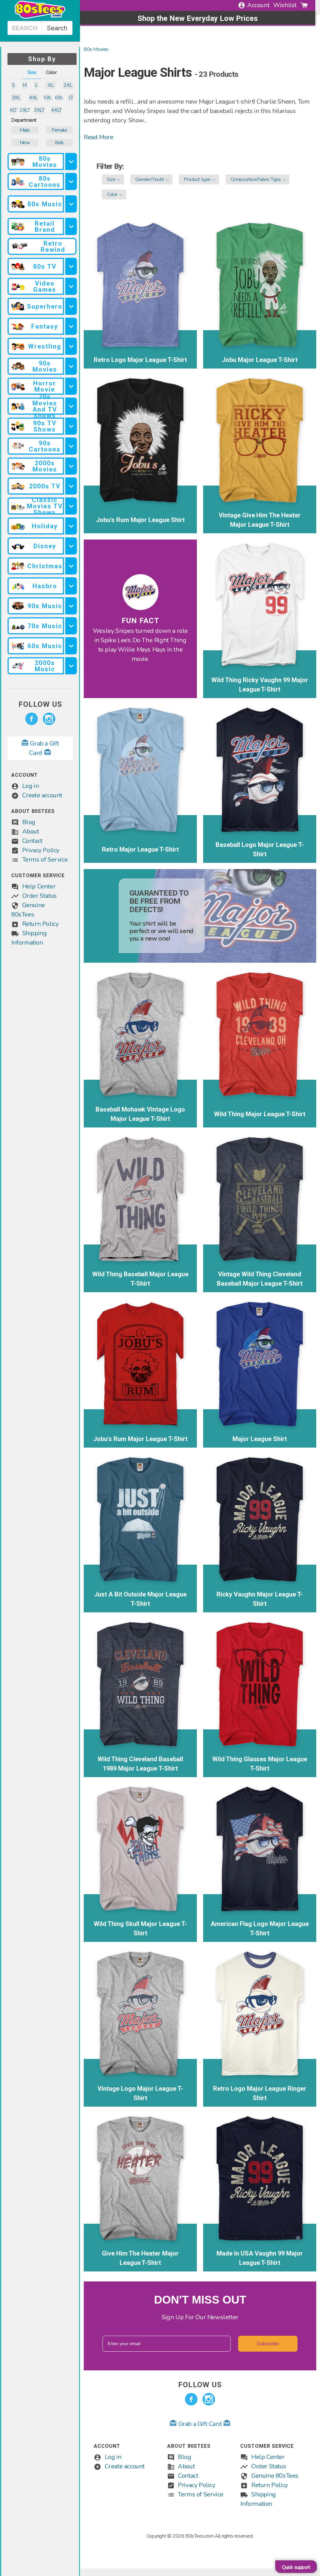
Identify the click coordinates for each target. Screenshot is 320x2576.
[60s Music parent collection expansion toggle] (71, 646)
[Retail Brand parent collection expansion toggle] (71, 226)
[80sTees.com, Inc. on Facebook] (32, 719)
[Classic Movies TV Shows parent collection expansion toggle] (71, 506)
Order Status (40, 896)
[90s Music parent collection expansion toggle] (71, 606)
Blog (29, 822)
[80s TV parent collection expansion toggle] (71, 266)
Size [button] (32, 72)
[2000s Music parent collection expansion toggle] (71, 666)
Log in (31, 786)
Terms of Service (45, 860)
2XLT (25, 110)
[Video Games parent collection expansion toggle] (71, 286)
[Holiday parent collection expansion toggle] (71, 526)
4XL (33, 98)
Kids (59, 143)
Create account (42, 795)
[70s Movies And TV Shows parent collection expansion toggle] (71, 406)
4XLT (56, 110)
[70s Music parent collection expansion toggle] (71, 626)
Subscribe (268, 2344)
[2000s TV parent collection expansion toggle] (71, 486)
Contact (32, 841)
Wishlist (285, 5)
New (25, 143)
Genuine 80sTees (275, 2476)
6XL (59, 98)
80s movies (96, 49)
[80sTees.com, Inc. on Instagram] (49, 719)
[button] (113, 179)
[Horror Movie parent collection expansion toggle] (71, 386)
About (31, 831)
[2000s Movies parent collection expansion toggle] (71, 466)
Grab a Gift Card (200, 2424)
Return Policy (40, 924)
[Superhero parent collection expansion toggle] (71, 306)
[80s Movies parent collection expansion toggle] (71, 161)
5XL (48, 98)
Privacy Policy (41, 850)
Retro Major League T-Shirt (140, 849)
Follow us (40, 704)
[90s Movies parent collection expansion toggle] (71, 366)
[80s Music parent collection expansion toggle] (71, 204)
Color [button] (51, 72)
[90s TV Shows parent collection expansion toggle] (71, 426)
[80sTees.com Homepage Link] (40, 17)
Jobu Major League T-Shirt (260, 360)
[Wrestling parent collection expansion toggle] (71, 346)
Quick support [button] (296, 2567)
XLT (13, 110)
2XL (68, 85)
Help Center (39, 886)
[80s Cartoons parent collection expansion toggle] (71, 181)
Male (25, 130)
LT (71, 98)
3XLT (39, 110)
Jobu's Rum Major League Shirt (140, 520)
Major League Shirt (260, 1439)
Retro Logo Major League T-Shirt (140, 360)
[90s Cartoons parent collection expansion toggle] (71, 446)
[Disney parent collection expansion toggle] (71, 546)
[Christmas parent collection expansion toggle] (71, 566)
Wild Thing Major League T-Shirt (260, 1114)
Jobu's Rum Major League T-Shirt (140, 1439)
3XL (16, 98)
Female (59, 130)
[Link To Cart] (304, 5)
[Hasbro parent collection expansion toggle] (71, 586)
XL (51, 85)
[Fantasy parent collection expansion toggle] (71, 326)
